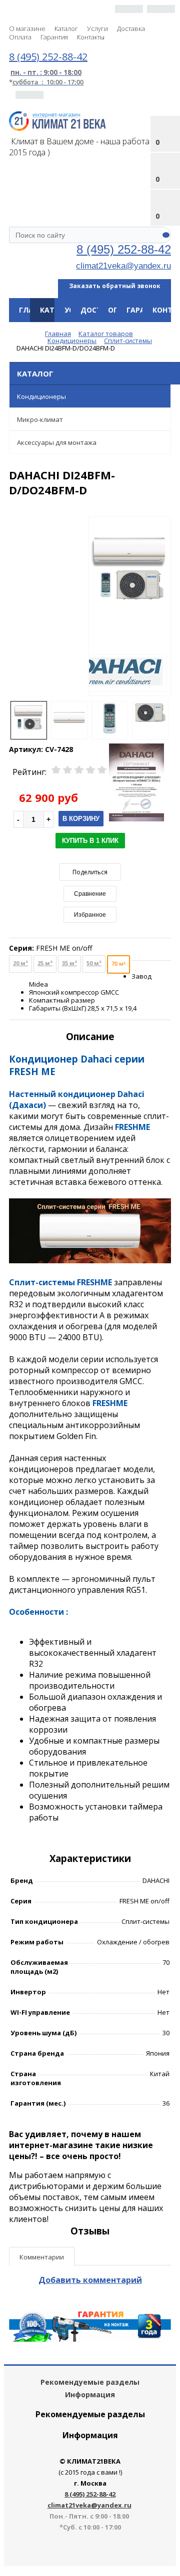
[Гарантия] (90, 2339)
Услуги (97, 28)
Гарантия (54, 37)
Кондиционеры (41, 396)
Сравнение (90, 894)
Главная (34, 310)
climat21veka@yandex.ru (123, 266)
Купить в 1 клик (90, 841)
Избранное (90, 915)
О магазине (27, 28)
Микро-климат (40, 419)
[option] (130, 607)
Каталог (66, 28)
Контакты (91, 37)
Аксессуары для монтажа (57, 442)
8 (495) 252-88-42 (124, 249)
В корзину (81, 819)
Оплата (20, 37)
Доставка (131, 28)
